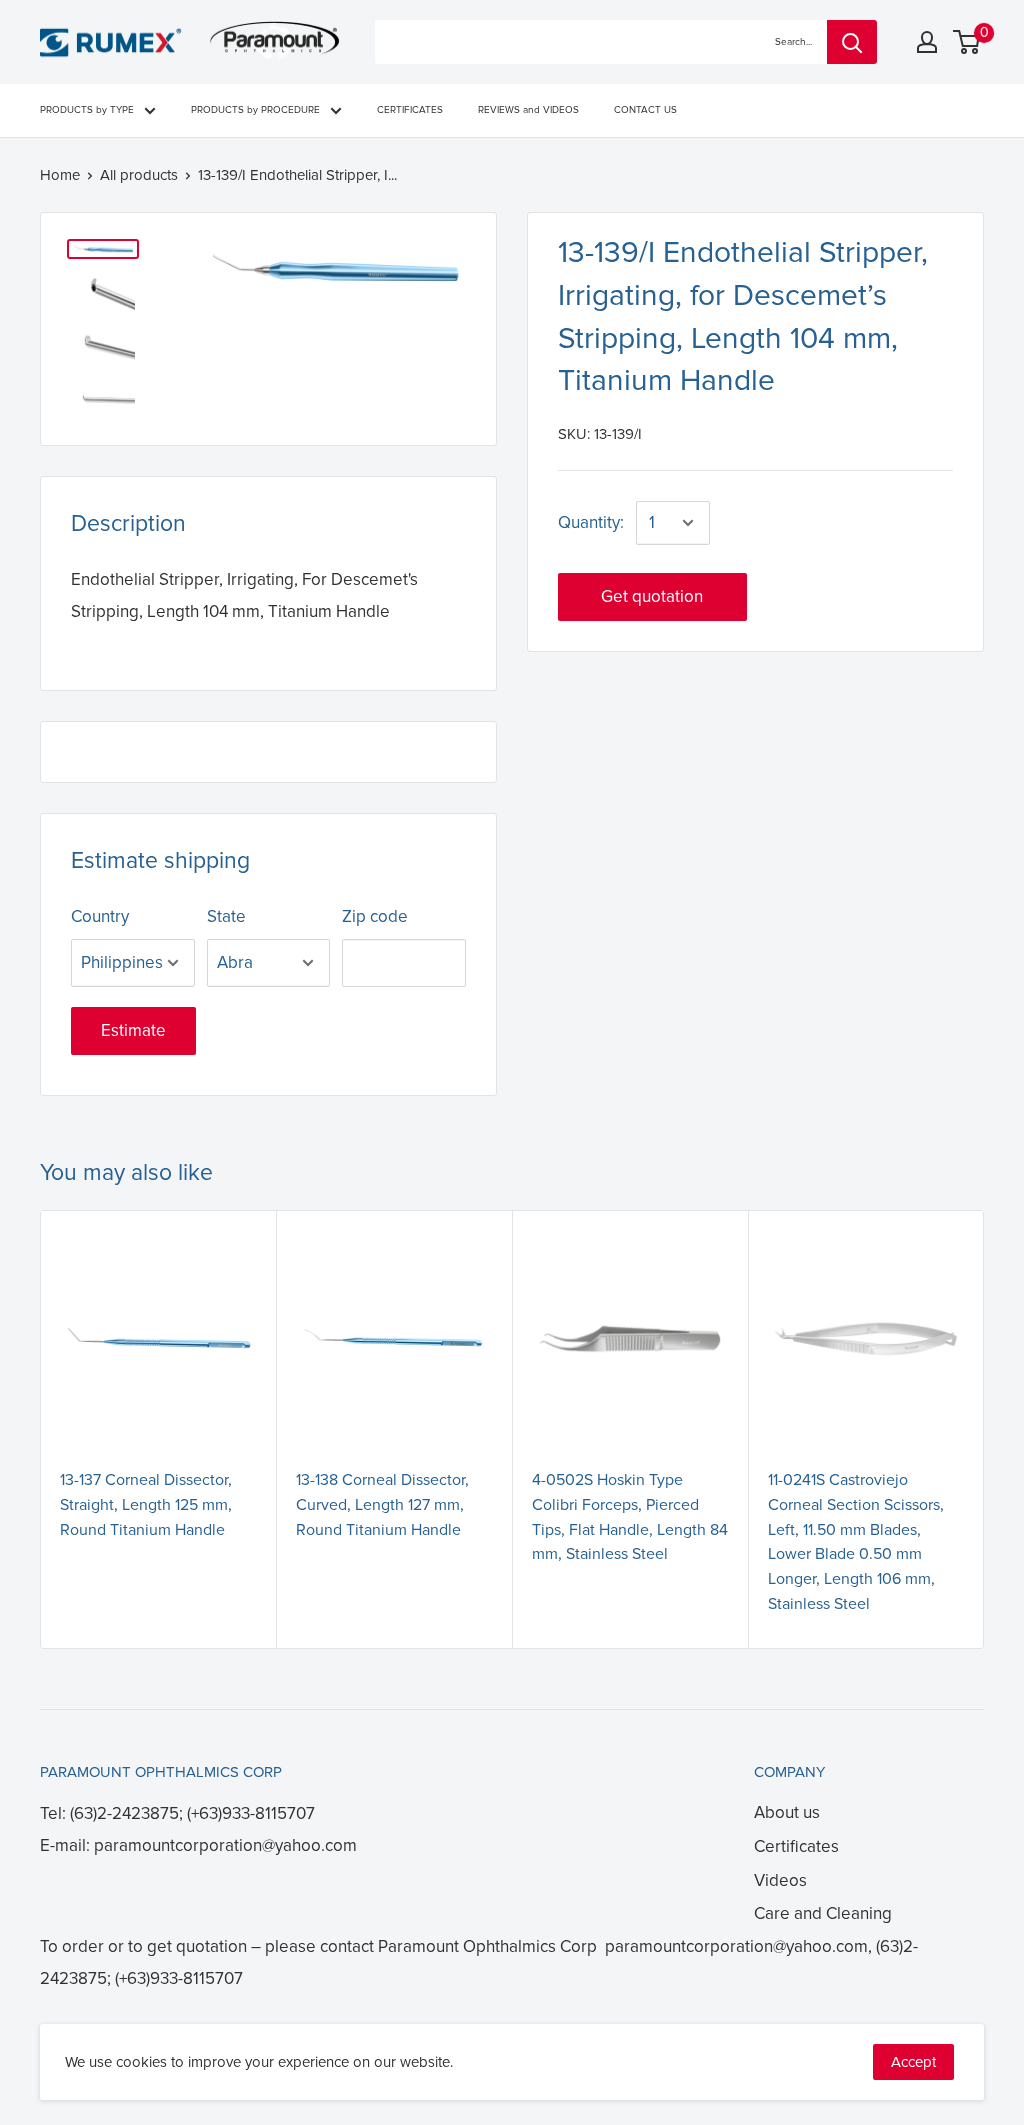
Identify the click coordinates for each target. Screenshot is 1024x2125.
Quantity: (591, 522)
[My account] (927, 42)
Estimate (133, 1030)
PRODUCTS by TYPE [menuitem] (87, 110)
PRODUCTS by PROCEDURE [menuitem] (255, 110)
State (226, 916)
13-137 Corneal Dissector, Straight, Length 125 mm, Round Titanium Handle (146, 1505)
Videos (780, 1880)
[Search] (852, 42)
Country (100, 916)
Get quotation (652, 596)
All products (139, 175)
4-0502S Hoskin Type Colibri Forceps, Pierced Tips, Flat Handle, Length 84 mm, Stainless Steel (630, 1517)
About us (787, 1812)
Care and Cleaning (823, 1913)
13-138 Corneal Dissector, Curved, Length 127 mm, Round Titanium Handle (382, 1505)
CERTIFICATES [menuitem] (410, 110)
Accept (913, 2062)
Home (60, 175)
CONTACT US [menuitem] (645, 110)
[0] (967, 42)
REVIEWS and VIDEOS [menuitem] (528, 110)
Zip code (375, 916)
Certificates (796, 1846)
